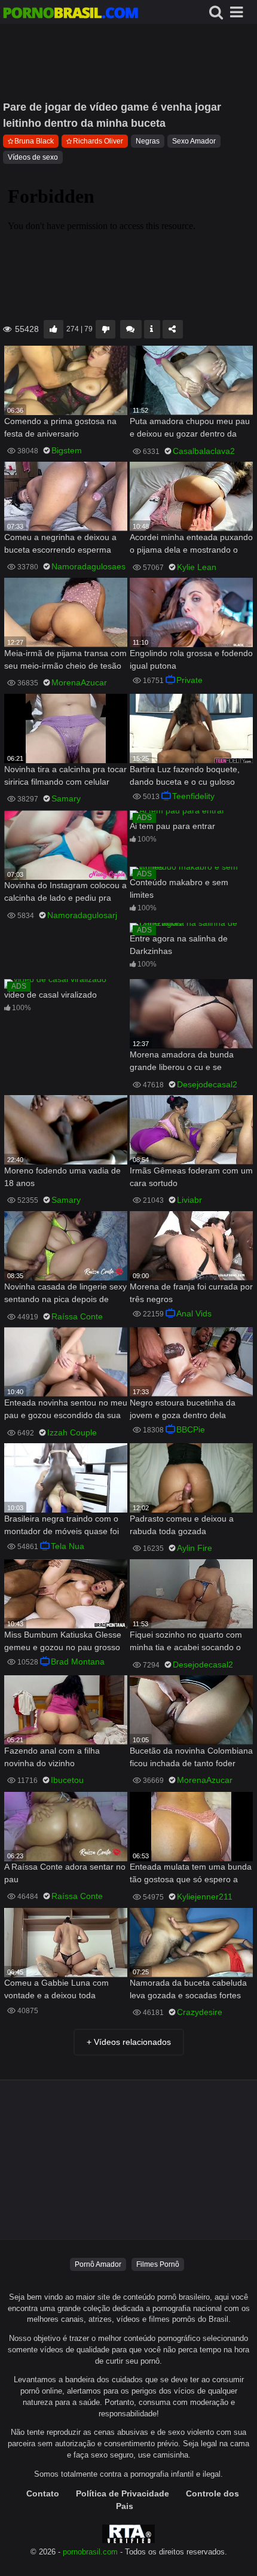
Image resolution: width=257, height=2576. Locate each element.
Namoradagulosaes (88, 566)
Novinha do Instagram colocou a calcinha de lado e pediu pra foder (65, 893)
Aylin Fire (195, 1548)
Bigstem (67, 450)
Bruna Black (34, 141)
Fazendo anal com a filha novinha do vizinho (52, 1757)
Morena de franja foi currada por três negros (191, 1293)
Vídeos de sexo (33, 157)
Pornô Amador (98, 2264)
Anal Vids (194, 1313)
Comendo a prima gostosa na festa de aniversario (60, 427)
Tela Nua (68, 1546)
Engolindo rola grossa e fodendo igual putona (191, 659)
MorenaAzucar (79, 682)
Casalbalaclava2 (204, 451)
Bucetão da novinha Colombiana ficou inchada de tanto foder (191, 1757)
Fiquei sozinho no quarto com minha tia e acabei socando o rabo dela (186, 1642)
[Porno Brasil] (71, 14)
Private (189, 680)
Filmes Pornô (158, 2264)
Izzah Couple (72, 1432)
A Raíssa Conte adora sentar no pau (65, 1873)
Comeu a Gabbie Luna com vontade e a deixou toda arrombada (56, 1990)
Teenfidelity (193, 796)
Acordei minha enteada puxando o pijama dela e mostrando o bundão (191, 545)
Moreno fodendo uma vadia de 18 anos (62, 1177)
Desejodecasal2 (207, 1084)
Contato (43, 2493)
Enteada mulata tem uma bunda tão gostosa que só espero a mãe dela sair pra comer (191, 1874)
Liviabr (189, 1200)
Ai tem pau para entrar (172, 826)
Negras (148, 141)
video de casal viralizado (51, 995)
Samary (66, 798)
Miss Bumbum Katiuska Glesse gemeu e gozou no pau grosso (63, 1641)
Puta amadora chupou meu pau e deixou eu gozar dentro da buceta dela (190, 429)
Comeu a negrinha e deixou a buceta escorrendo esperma (60, 543)
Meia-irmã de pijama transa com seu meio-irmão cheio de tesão (65, 659)
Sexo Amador (194, 141)
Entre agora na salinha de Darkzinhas (179, 945)
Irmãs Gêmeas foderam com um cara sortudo (191, 1177)
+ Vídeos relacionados (129, 2042)
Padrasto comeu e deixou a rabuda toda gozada (182, 1525)
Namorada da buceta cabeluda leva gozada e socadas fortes (188, 1989)
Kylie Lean (197, 567)
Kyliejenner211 (205, 1897)
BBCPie (191, 1429)
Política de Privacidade (123, 2493)
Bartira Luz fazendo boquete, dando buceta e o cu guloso (185, 775)
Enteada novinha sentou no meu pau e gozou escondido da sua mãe (66, 1410)
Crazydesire (200, 2012)
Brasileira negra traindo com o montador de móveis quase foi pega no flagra (62, 1526)
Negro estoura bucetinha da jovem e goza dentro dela (183, 1409)
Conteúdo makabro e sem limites (179, 888)
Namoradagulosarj (82, 915)
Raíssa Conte (77, 1316)
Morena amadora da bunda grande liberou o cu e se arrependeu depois (182, 1062)
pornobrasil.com (90, 2552)
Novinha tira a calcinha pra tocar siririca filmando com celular (65, 775)
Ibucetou (67, 1780)
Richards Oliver (98, 141)
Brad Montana (78, 1662)
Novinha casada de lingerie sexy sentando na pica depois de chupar (65, 1294)
